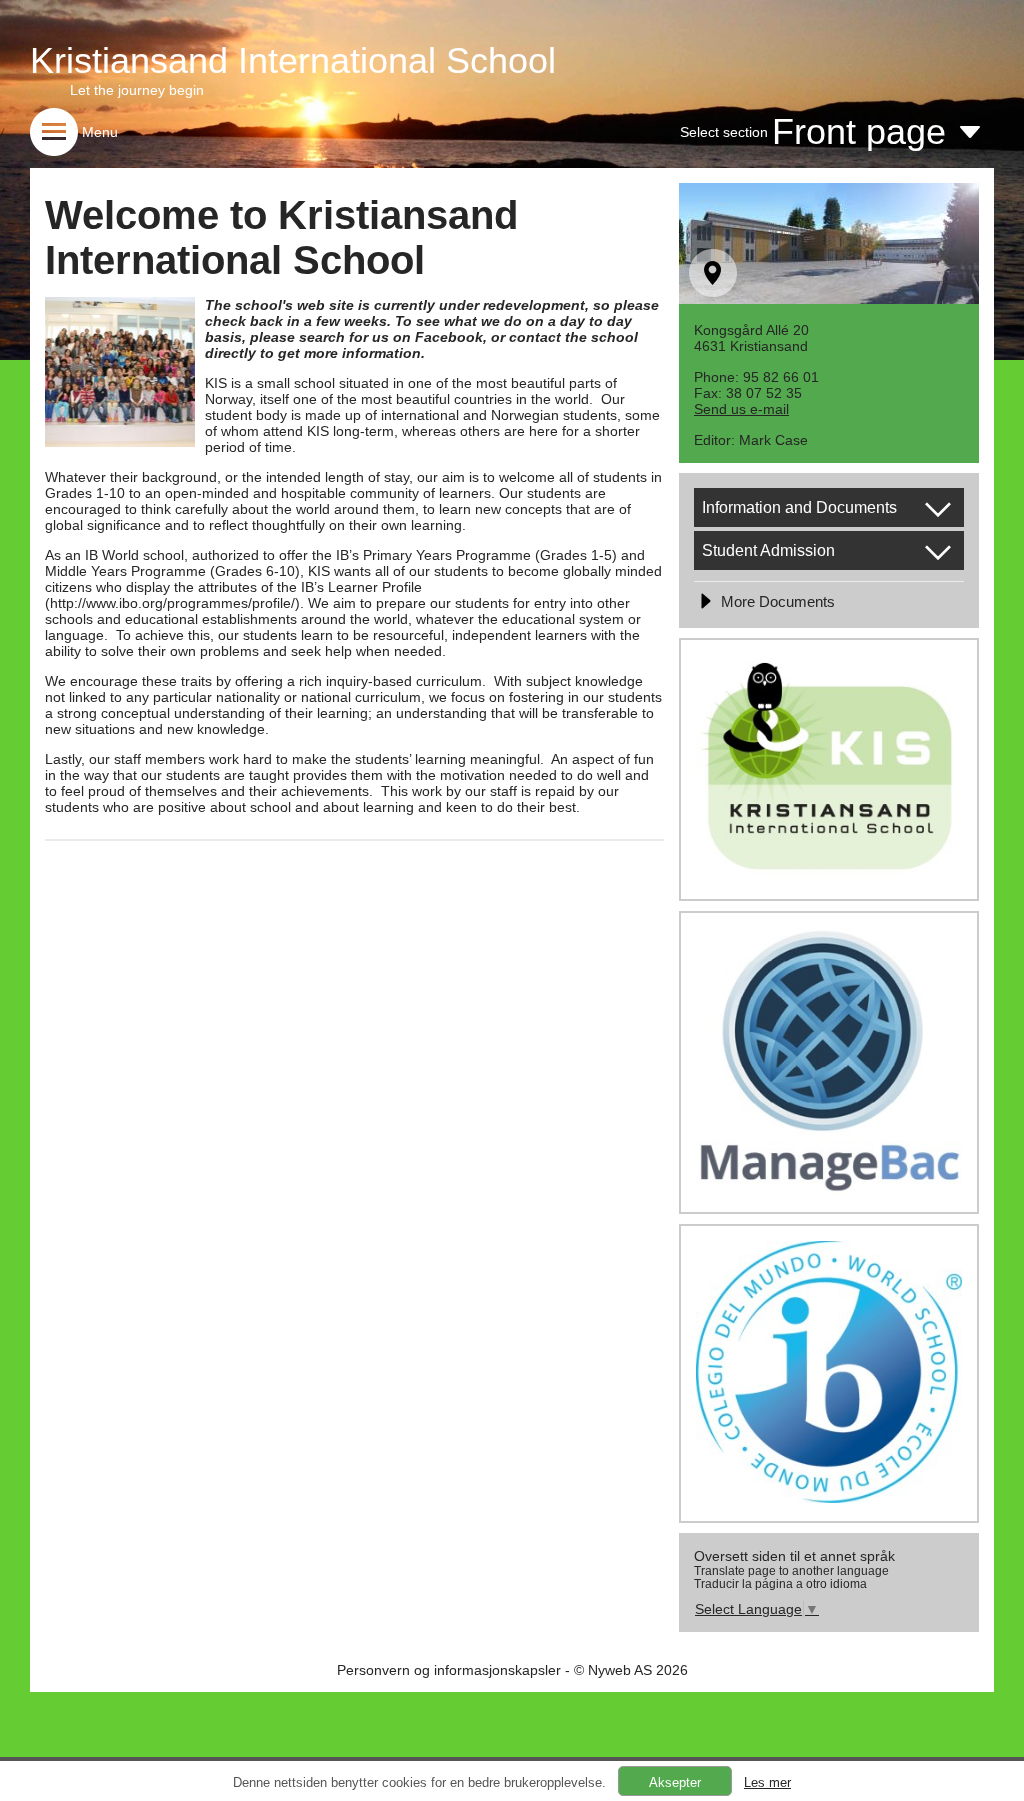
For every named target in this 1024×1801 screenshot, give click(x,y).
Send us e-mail (741, 409)
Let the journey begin (137, 90)
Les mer (767, 1782)
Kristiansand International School (293, 60)
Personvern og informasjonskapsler (449, 1670)
